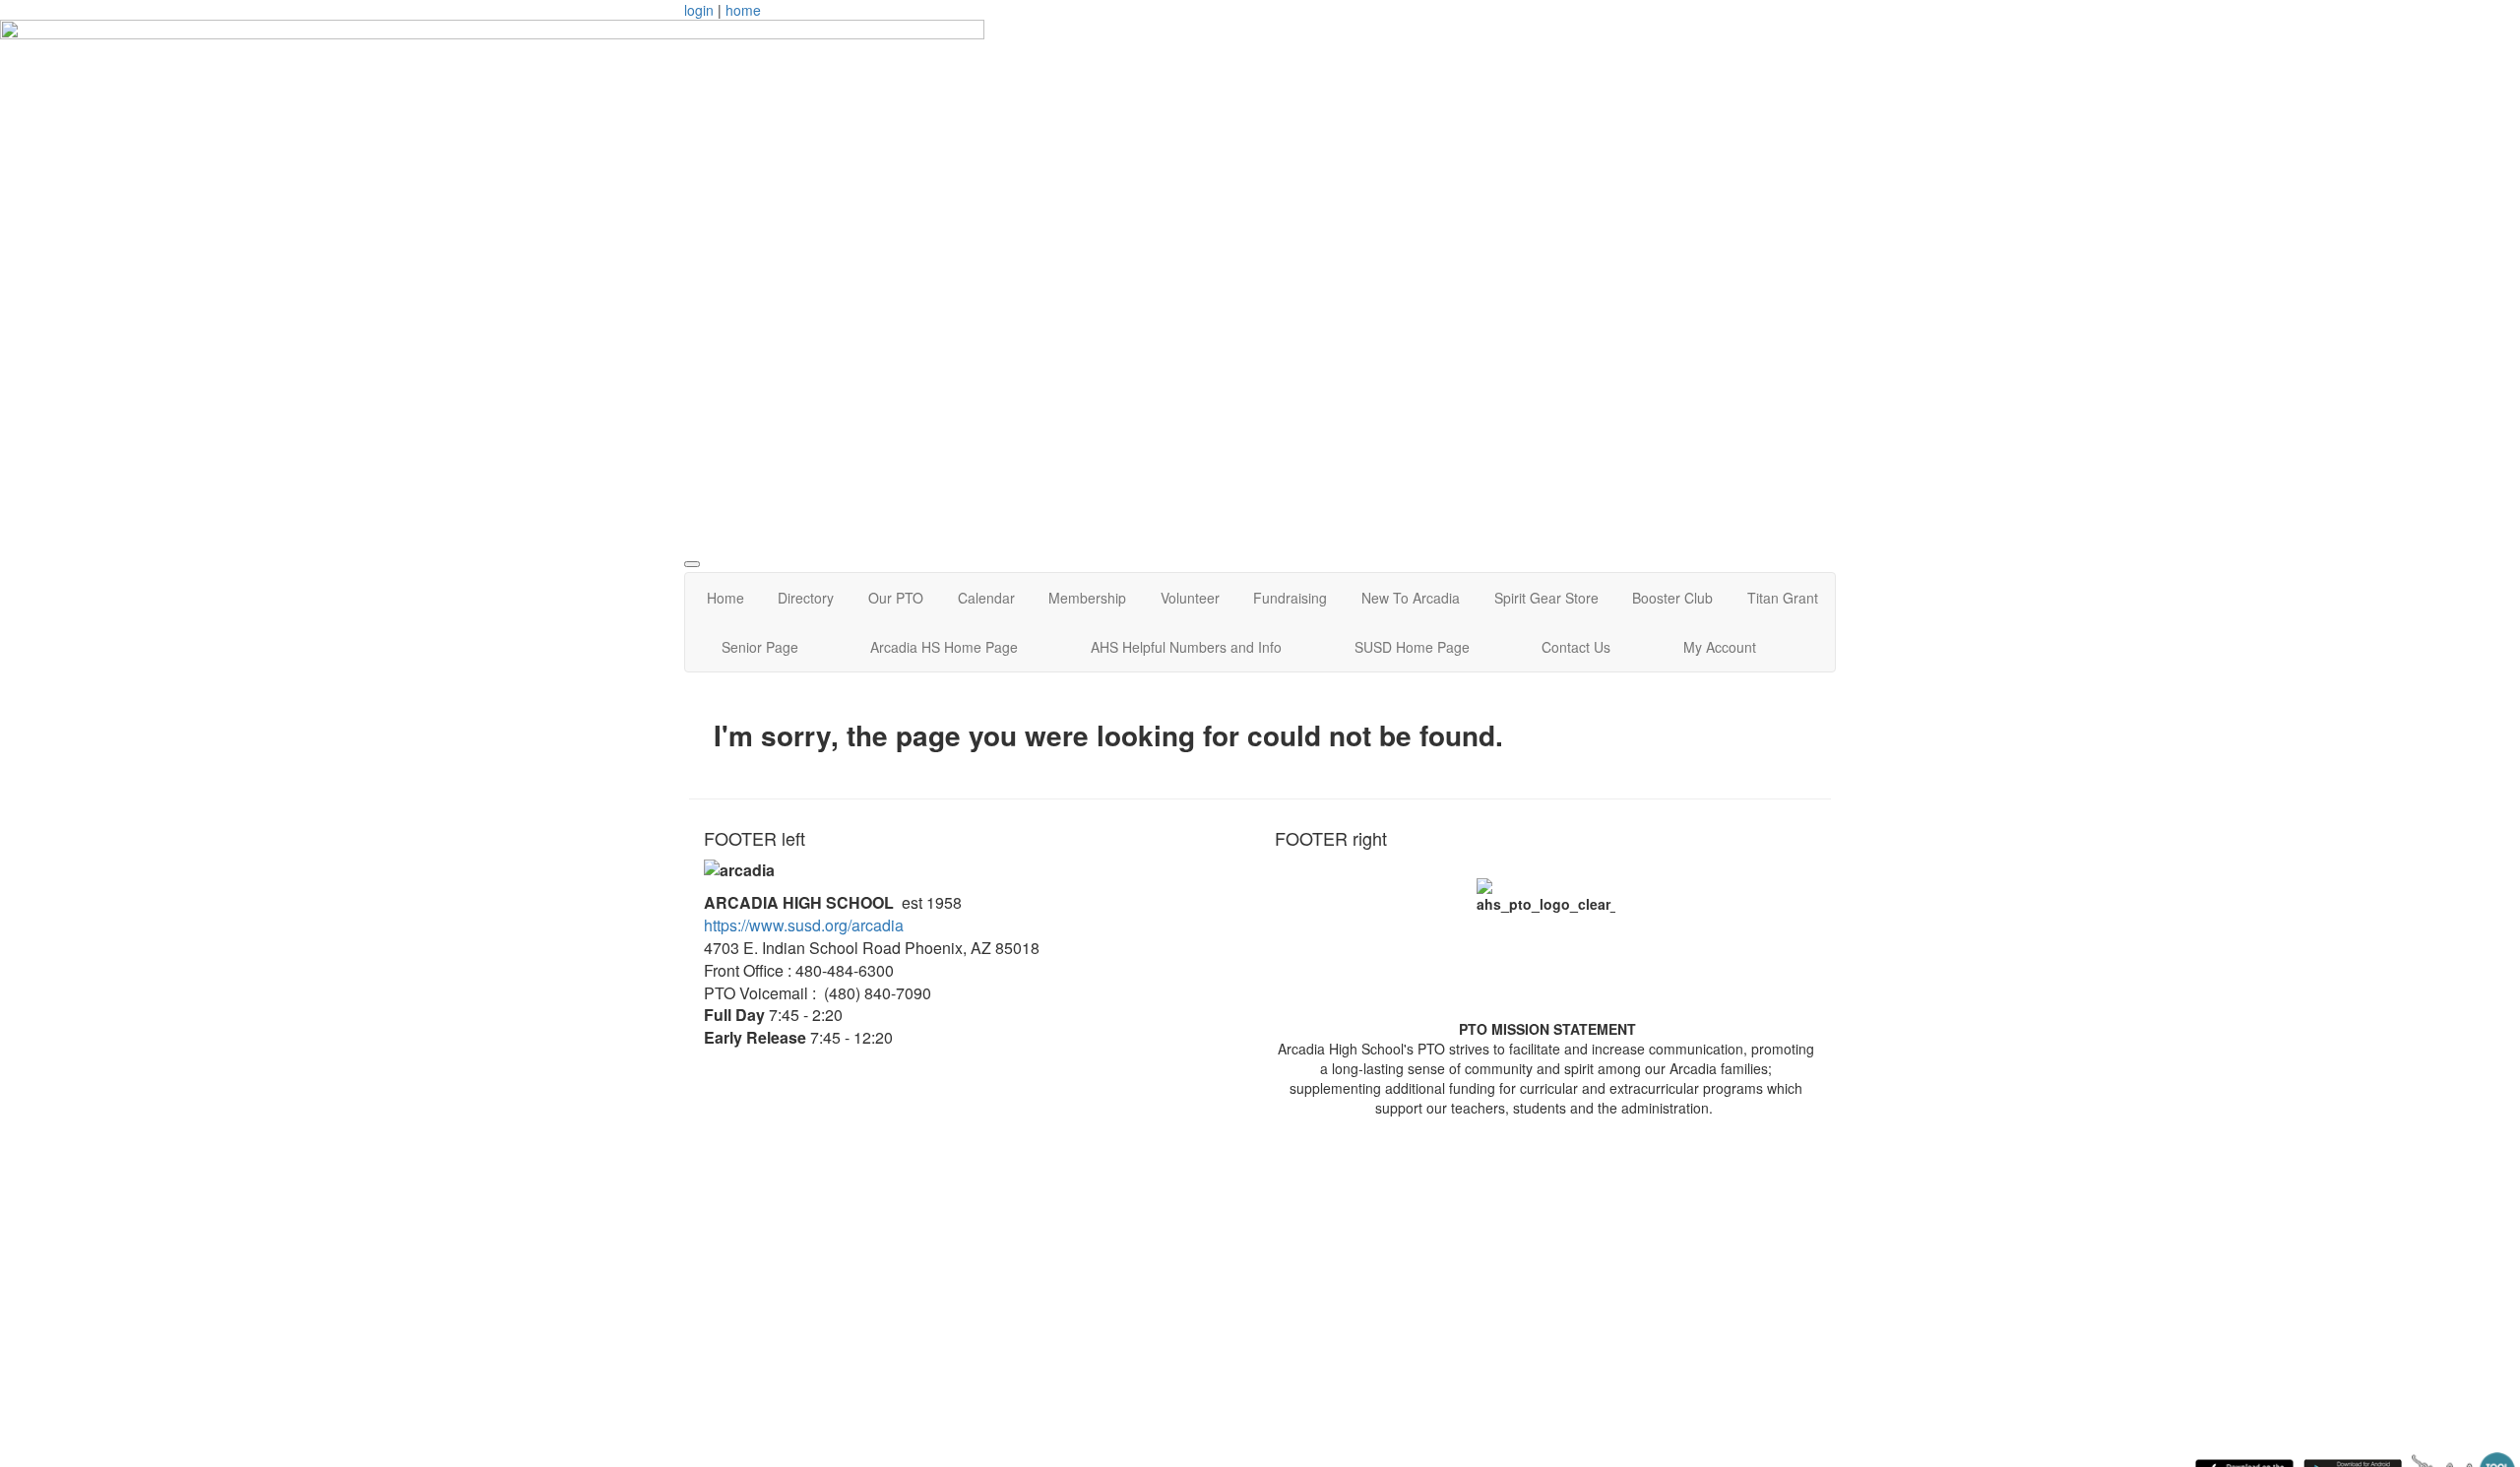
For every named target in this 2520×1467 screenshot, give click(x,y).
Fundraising (1290, 598)
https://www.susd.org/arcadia (804, 925)
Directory (806, 598)
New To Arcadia (1411, 598)
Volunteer (1190, 598)
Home (725, 598)
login (699, 10)
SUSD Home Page (1412, 647)
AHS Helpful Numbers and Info (1186, 647)
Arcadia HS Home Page (944, 647)
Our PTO (896, 598)
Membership (1087, 598)
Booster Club (1672, 598)
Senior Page (760, 647)
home (743, 10)
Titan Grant (1783, 598)
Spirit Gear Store (1546, 598)
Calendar (986, 598)
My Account (1720, 647)
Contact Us (1576, 647)
